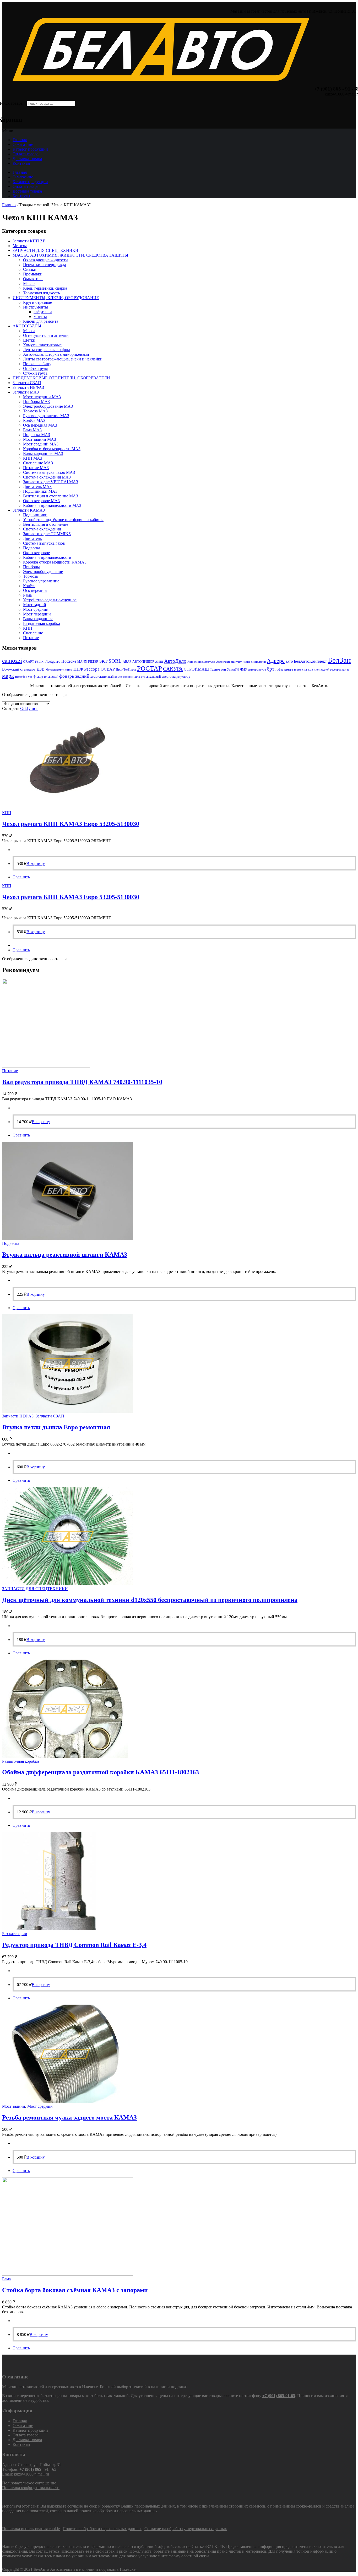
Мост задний (35, 605)
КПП (28, 628)
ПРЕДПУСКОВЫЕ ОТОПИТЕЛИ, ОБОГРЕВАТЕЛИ (61, 378)
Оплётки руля (35, 368)
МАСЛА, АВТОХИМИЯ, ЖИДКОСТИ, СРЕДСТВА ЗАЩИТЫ (70, 255)
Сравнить (21, 877)
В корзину (36, 864)
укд (30, 677)
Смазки (30, 269)
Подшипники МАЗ (40, 491)
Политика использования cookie (31, 2529)
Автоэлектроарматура (201, 662)
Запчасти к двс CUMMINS (47, 534)
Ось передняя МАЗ (40, 425)
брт (271, 669)
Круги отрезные (37, 302)
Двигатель (32, 538)
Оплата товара (26, 154)
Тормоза (30, 576)
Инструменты (36, 307)
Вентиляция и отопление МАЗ (51, 496)
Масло (29, 283)
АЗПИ (159, 662)
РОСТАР (150, 668)
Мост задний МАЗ (40, 439)
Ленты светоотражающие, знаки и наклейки (63, 359)
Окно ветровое (36, 553)
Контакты (21, 163)
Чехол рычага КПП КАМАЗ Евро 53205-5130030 (71, 824)
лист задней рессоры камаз (332, 670)
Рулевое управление (41, 581)
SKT (103, 661)
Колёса (29, 586)
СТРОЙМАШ (196, 669)
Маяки (29, 331)
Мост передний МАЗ (42, 397)
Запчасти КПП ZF (29, 241)
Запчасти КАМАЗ (29, 510)
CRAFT (29, 662)
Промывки (33, 274)
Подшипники (35, 515)
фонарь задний (74, 676)
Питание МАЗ (36, 468)
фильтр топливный (46, 677)
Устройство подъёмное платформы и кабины (63, 520)
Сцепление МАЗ (38, 463)
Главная (20, 140)
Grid (24, 708)
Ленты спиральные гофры (47, 350)
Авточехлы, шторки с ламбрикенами (56, 354)
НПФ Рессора (86, 669)
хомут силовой (124, 677)
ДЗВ (41, 669)
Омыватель (33, 279)
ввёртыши (43, 312)
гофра (279, 670)
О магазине (23, 144)
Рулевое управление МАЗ (46, 416)
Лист (33, 708)
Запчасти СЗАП (27, 383)
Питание (31, 638)
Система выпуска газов (44, 543)
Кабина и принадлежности (47, 557)
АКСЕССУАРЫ (27, 326)
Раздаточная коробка (42, 623)
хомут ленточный (102, 677)
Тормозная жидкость (41, 293)
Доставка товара (27, 159)
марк (8, 676)
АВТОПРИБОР (143, 662)
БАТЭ (289, 662)
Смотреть (11, 708)
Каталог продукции (30, 149)
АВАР (127, 662)
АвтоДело (175, 661)
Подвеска (32, 548)
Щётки (29, 340)
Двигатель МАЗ (37, 487)
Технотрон (218, 669)
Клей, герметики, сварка (45, 288)
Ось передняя (35, 590)
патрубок (21, 677)
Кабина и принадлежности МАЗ (52, 505)
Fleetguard (52, 662)
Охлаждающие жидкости (45, 260)
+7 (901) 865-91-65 (279, 2396)
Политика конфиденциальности (31, 2488)
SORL (115, 661)
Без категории (15, 1934)
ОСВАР (108, 669)
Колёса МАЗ (34, 420)
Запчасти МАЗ (26, 392)
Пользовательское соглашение (29, 2483)
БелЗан (339, 660)
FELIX (39, 662)
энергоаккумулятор (176, 676)
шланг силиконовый (148, 677)
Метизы (20, 246)
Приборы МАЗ (36, 402)
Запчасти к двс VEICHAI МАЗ (51, 482)
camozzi (12, 661)
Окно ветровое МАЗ (41, 501)
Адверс (276, 661)
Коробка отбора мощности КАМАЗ (55, 562)
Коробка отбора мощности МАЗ (52, 449)
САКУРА (173, 669)
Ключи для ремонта (41, 321)
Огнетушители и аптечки (46, 335)
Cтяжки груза (35, 373)
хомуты (40, 317)
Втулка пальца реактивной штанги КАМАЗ (65, 1255)
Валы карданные (38, 619)
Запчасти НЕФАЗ (28, 387)
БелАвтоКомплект (310, 661)
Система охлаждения (42, 529)
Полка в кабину (37, 364)
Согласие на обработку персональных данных (186, 2529)
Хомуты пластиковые (42, 345)
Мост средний (36, 609)
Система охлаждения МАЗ (47, 477)
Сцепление (33, 633)
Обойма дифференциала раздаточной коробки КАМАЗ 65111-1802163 (101, 1772)
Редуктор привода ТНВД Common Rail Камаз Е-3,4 (74, 1945)
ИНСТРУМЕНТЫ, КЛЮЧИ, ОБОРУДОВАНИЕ (56, 298)
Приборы (31, 567)
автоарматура (257, 670)
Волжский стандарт (19, 669)
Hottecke (69, 661)
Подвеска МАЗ (37, 435)
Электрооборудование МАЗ (48, 406)
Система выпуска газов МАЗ (49, 472)
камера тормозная (296, 670)
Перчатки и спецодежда (45, 265)
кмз (310, 670)
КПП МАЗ (33, 458)
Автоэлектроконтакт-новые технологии (241, 662)
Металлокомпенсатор (59, 670)
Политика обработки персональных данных (102, 2529)
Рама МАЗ (32, 430)
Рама (27, 595)
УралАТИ (233, 670)
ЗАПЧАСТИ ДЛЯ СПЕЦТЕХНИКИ (45, 250)
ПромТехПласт (126, 670)
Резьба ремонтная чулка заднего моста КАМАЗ (69, 2117)
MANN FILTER (88, 662)
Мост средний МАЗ (41, 444)
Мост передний (37, 614)
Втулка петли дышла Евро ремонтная (56, 1427)
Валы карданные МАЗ (43, 453)
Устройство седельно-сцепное (50, 600)
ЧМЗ (243, 669)
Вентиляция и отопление (46, 524)
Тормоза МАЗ (35, 411)
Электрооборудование (43, 572)
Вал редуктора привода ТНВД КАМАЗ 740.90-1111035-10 (82, 1082)
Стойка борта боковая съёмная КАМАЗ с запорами (75, 2290)
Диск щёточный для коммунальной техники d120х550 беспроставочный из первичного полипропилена (150, 1600)
